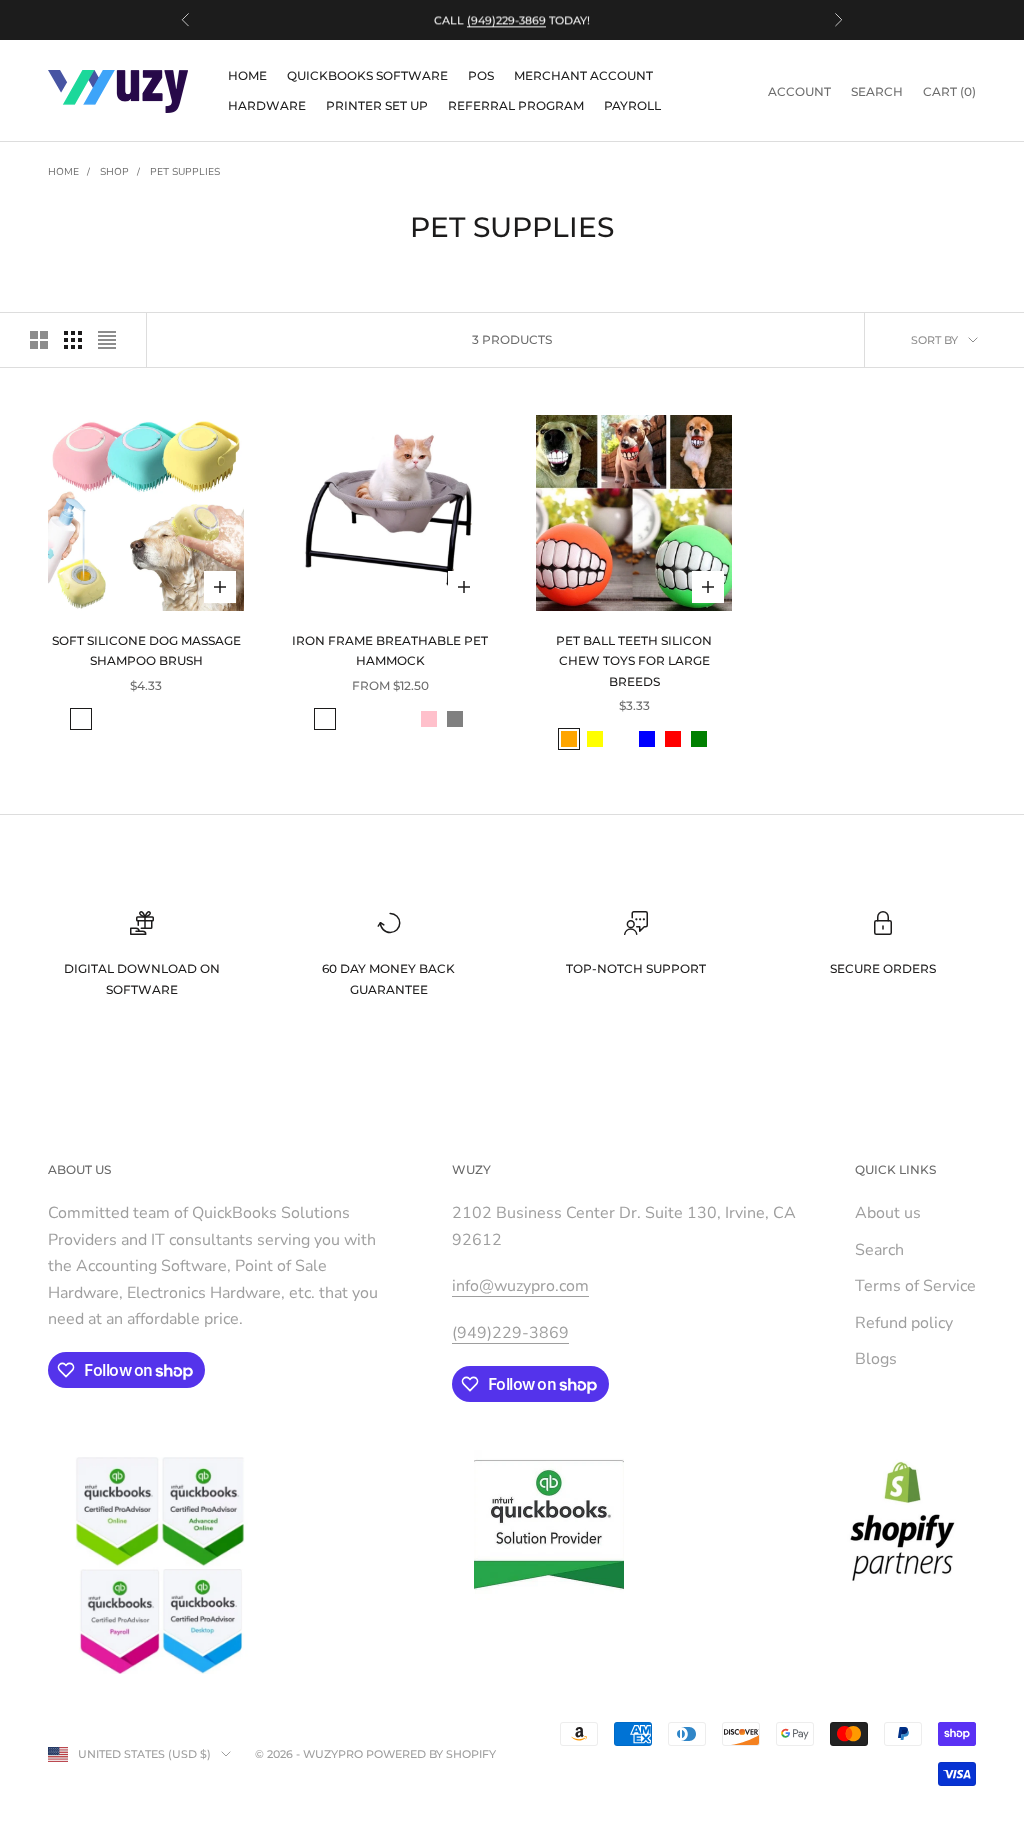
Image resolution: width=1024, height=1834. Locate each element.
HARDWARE (267, 105)
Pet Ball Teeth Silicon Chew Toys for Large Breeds (634, 661)
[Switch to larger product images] (39, 340)
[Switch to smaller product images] (73, 340)
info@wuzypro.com (520, 1286)
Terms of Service (915, 1286)
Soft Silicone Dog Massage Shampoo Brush (146, 650)
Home (63, 172)
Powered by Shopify (431, 1754)
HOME (247, 75)
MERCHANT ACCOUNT (583, 75)
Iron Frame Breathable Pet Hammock (390, 650)
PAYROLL (632, 105)
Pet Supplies (185, 172)
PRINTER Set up (377, 105)
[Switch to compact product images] (107, 340)
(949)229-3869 (506, 20)
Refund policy (904, 1323)
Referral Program (516, 105)
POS (481, 75)
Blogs (876, 1359)
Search (879, 1250)
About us (888, 1213)
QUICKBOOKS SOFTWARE (367, 75)
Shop (114, 172)
